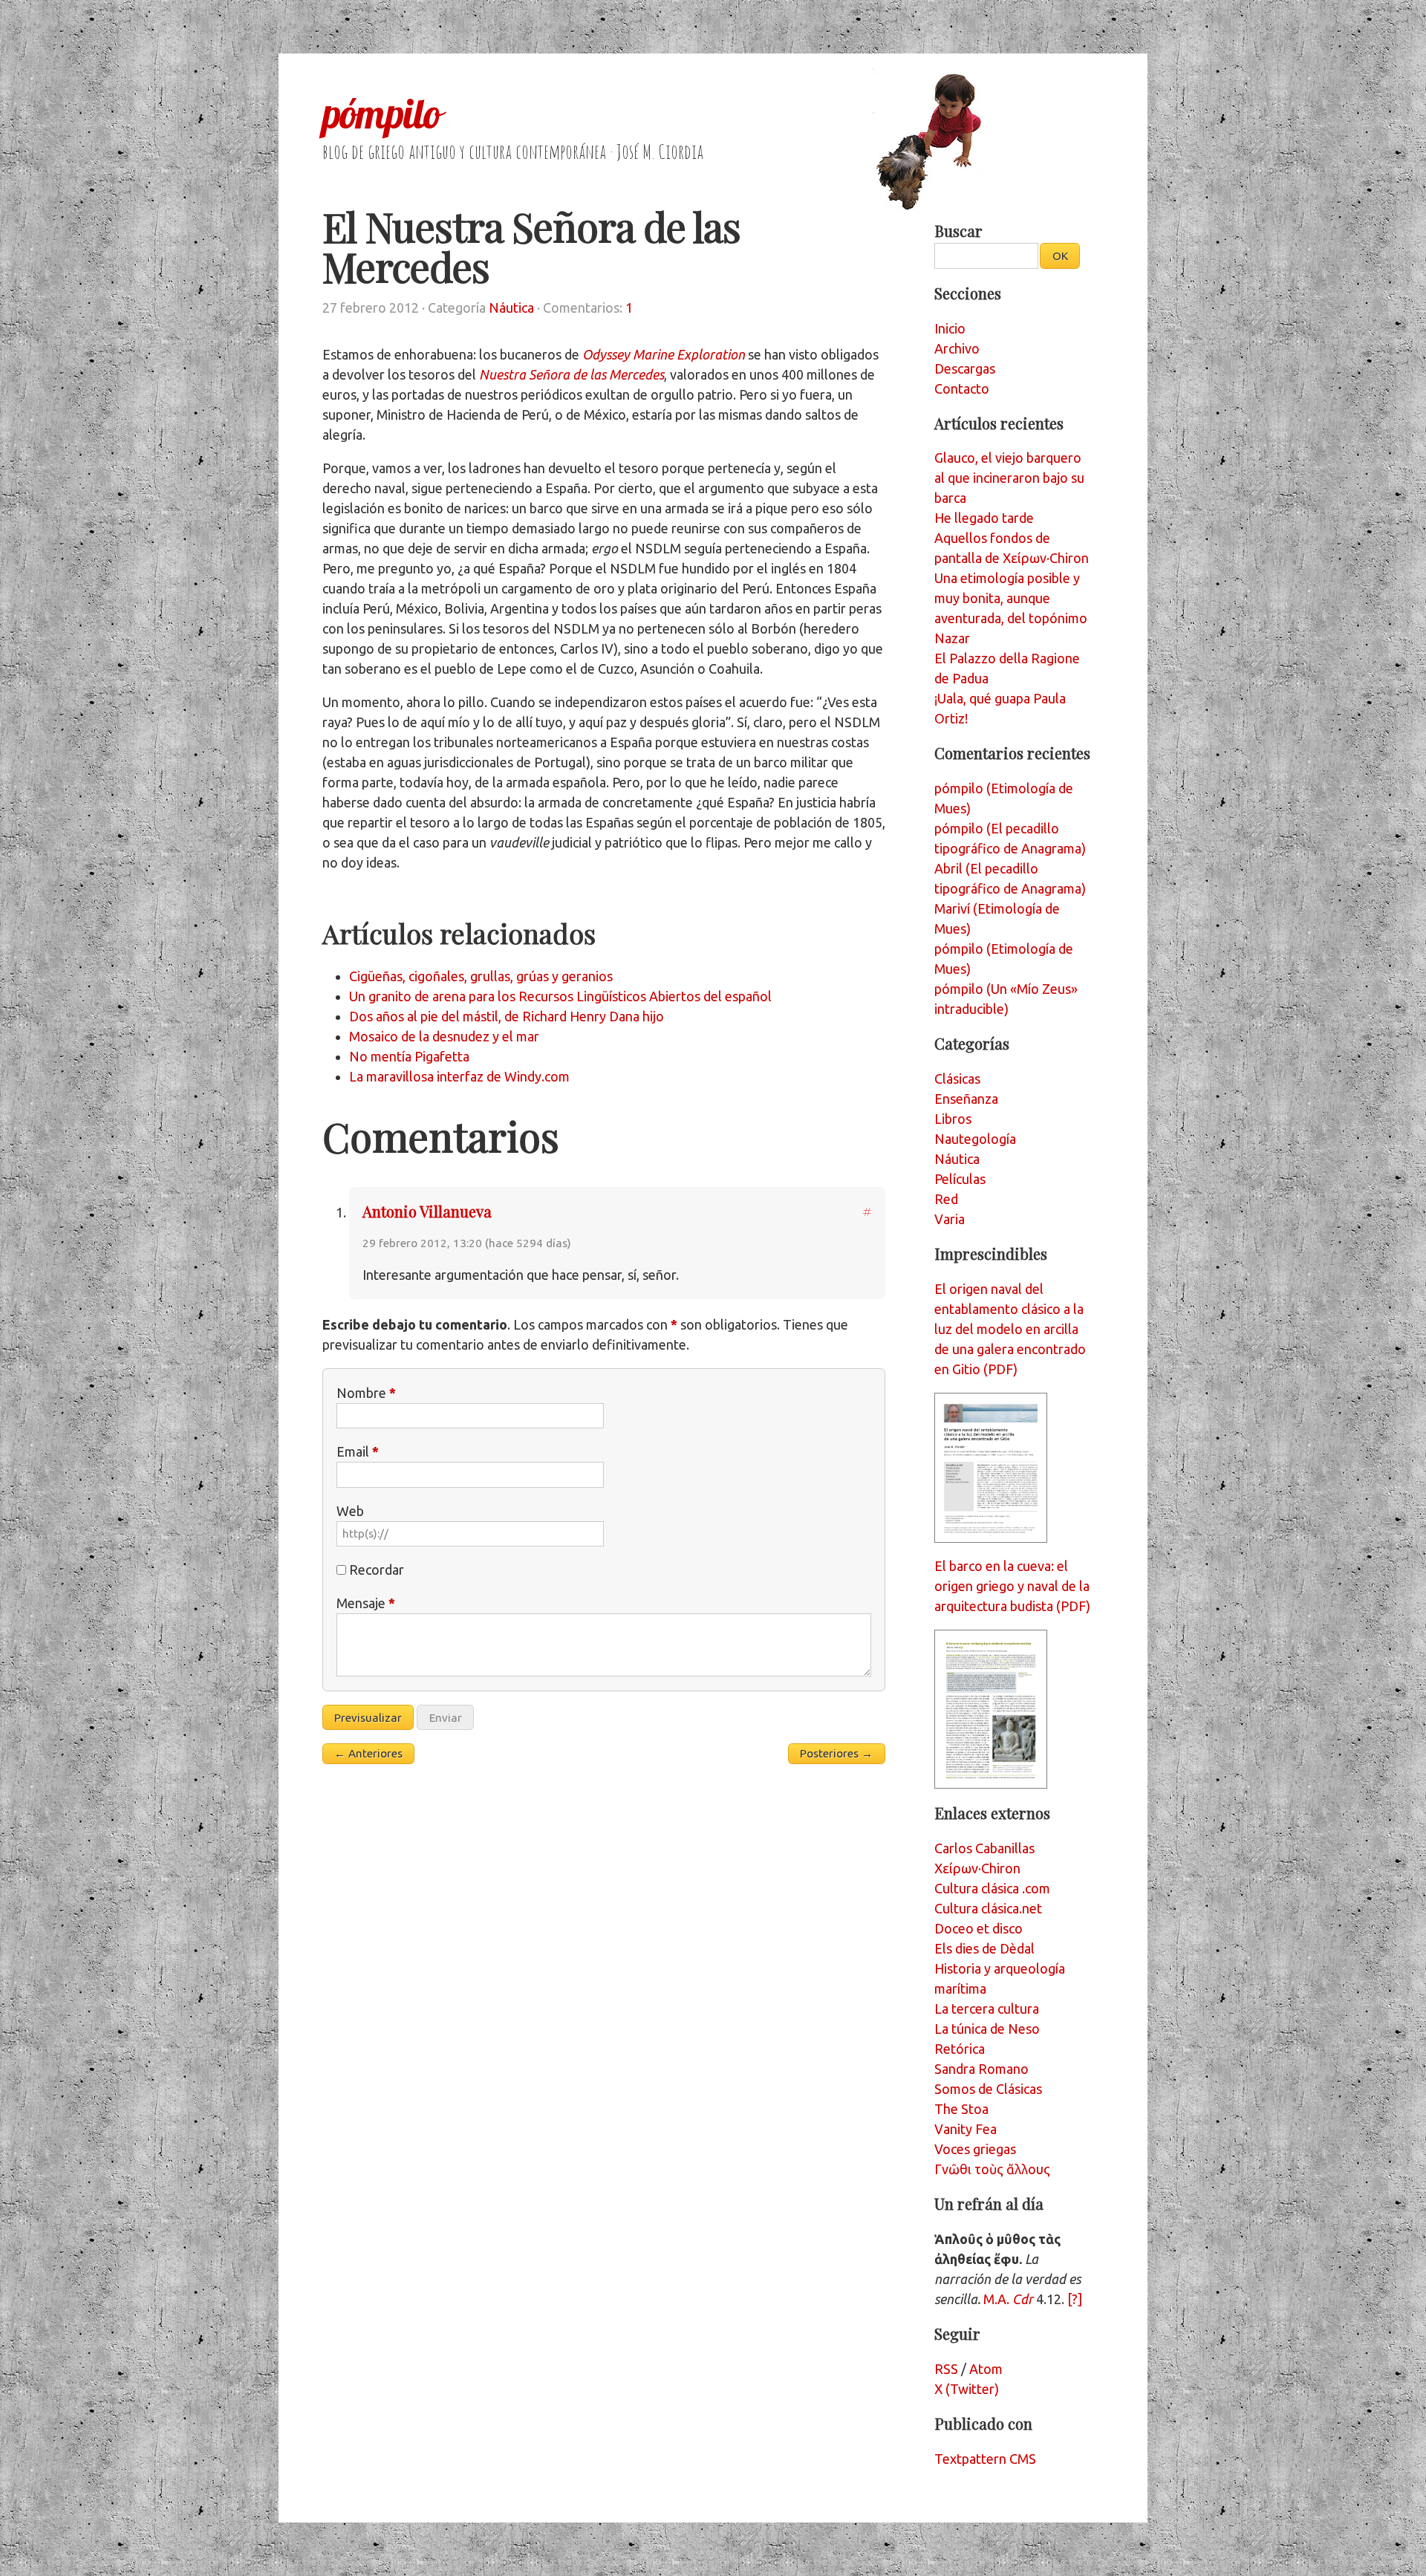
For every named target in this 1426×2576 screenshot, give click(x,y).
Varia (950, 1219)
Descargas (965, 368)
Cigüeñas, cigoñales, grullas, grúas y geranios (481, 976)
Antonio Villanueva (427, 1211)
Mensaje (366, 1603)
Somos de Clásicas (988, 2089)
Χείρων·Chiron (977, 1868)
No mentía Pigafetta (409, 1056)
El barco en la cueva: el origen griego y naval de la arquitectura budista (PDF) (1012, 1586)
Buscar (958, 231)
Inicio (950, 328)
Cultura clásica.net (988, 1908)
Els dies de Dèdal (984, 1948)
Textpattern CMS (985, 2459)
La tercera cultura (987, 2009)
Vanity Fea (966, 2129)
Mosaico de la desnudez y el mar (444, 1036)
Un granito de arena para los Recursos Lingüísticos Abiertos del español (560, 996)
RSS (946, 2369)
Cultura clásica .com (992, 1888)
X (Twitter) (967, 2389)
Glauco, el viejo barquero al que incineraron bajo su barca (1009, 478)
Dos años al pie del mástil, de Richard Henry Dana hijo (507, 1016)
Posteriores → (836, 1753)
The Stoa (961, 2109)
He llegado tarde (984, 518)
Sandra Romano (981, 2069)
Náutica (511, 308)
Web (350, 1511)
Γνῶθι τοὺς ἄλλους (992, 2169)
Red (946, 1199)
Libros (953, 1119)
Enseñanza (966, 1099)
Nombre (366, 1393)
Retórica (960, 2049)
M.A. (1008, 2299)
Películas (960, 1179)
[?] (1075, 2299)
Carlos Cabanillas (984, 1848)
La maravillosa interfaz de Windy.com (459, 1076)
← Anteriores (368, 1753)
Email (358, 1451)
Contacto (962, 388)
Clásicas (957, 1079)
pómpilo (381, 114)
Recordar (377, 1570)
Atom (986, 2369)
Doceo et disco (979, 1928)
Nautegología (975, 1139)
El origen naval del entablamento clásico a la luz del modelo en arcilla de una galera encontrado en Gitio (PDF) (1010, 1329)
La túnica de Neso (987, 2029)
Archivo (957, 348)
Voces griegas (975, 2149)
